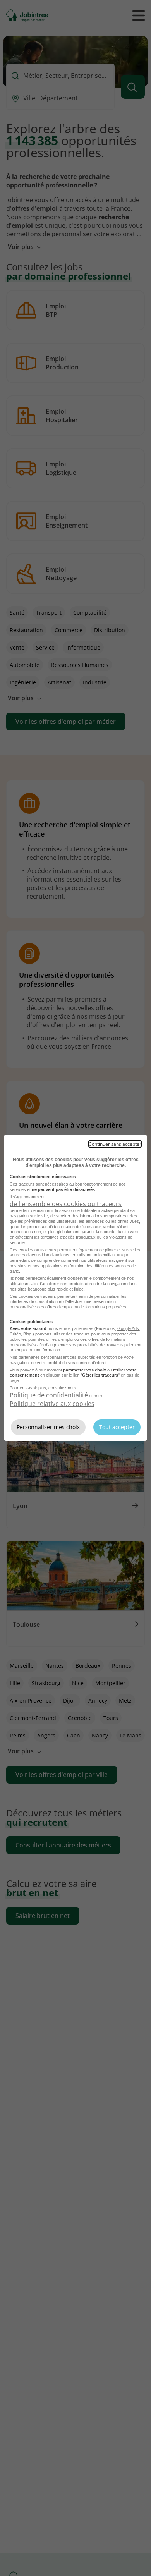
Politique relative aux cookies (52, 1404)
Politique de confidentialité (49, 1395)
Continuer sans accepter (115, 1144)
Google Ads (128, 1328)
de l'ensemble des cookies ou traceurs (66, 1204)
